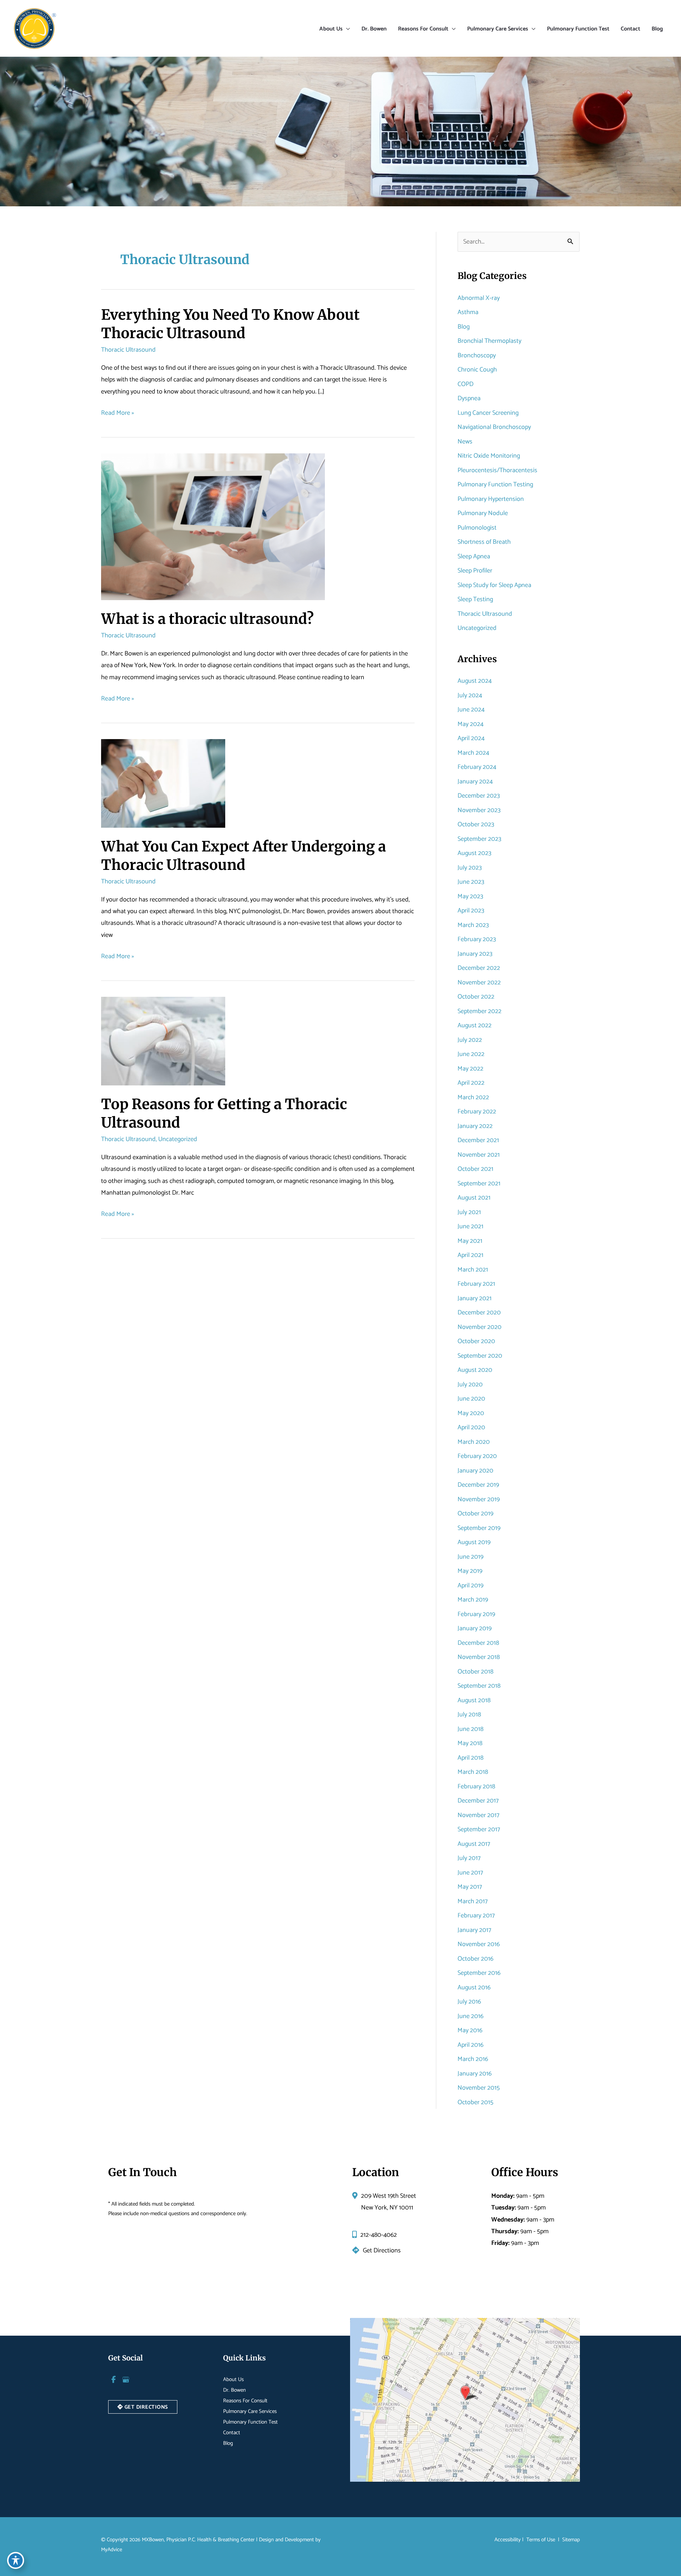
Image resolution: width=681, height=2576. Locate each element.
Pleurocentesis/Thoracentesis (497, 470)
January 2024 (475, 782)
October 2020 (476, 1341)
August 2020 (475, 1370)
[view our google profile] (126, 2380)
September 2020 (480, 1356)
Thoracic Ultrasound (128, 350)
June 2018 (470, 1729)
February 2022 (477, 1112)
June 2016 (470, 2016)
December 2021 (478, 1140)
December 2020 (479, 1313)
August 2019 (474, 1542)
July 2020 (470, 1385)
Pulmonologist (477, 528)
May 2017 (470, 1887)
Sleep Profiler (475, 571)
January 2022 (475, 1126)
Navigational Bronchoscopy (494, 427)
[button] (143, 2407)
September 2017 (479, 1829)
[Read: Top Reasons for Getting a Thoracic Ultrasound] (163, 1041)
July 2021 (469, 1212)
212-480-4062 (379, 2235)
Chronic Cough (477, 370)
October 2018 (475, 1672)
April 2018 (470, 1758)
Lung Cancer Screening (488, 413)
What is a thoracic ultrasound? (207, 619)
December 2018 (478, 1643)
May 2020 (471, 1413)
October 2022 (476, 997)
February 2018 (476, 1787)
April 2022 (471, 1083)
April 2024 (471, 738)
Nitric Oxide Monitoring (489, 456)
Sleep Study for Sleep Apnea (494, 585)
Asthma (468, 312)
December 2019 (478, 1485)
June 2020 (471, 1399)
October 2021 (475, 1169)
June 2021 (470, 1226)
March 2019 (473, 1600)
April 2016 (470, 2045)
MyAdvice (112, 2550)
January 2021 (475, 1298)
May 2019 (470, 1571)
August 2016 (474, 1988)
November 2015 (479, 2088)
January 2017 (474, 1930)
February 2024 (477, 767)
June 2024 (471, 710)
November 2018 (479, 1657)
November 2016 (479, 1944)
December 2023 (479, 796)
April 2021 (470, 1255)
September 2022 (480, 1011)
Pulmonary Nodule (483, 513)
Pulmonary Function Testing (495, 485)
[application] (346, 29)
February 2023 (477, 939)
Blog (464, 327)
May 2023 (470, 896)
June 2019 (470, 1557)
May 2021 (470, 1241)
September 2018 (479, 1686)
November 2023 (479, 810)
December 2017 (478, 1801)
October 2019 (475, 1514)
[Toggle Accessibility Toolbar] (16, 2560)
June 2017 (470, 1873)
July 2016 (469, 2002)
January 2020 (475, 1471)
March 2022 (473, 1097)
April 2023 (471, 911)
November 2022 (479, 983)
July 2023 (470, 868)
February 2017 (476, 1916)
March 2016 (473, 2059)
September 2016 (479, 1973)
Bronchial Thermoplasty (489, 341)
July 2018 (469, 1715)
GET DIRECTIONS (146, 2407)
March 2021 (473, 1270)
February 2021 (476, 1284)
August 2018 (474, 1700)
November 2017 (478, 1815)
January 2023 (475, 954)
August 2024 (475, 681)
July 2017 (469, 1858)
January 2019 (475, 1628)
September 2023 (479, 839)
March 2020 (474, 1442)
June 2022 (471, 1054)
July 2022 (470, 1040)
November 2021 (479, 1155)
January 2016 (475, 2074)
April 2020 (471, 1427)
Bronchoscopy (477, 356)
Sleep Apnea (474, 557)
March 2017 (473, 1901)
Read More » (118, 413)
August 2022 (475, 1026)
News (465, 442)
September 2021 (479, 1184)
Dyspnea (469, 398)
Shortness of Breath (484, 542)
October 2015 (475, 2102)
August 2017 (474, 1844)
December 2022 (479, 968)
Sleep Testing (475, 599)
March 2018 (473, 1772)
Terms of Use (541, 2540)
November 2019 (479, 1499)
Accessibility (508, 2540)
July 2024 (470, 695)
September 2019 (479, 1528)
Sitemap (570, 2540)
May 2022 (470, 1069)
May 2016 (470, 2030)
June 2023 (471, 882)
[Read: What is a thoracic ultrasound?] (213, 527)
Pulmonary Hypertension (491, 499)
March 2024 (473, 753)
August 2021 (474, 1198)
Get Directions (382, 2251)
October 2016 (475, 1959)
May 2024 (470, 724)
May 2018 (470, 1743)
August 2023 (474, 853)
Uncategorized (178, 1139)
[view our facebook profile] (113, 2380)
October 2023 (476, 825)
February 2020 (477, 1456)
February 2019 (476, 1614)
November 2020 (480, 1327)
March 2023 (473, 925)
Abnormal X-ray (479, 298)
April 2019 (470, 1586)
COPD (466, 384)
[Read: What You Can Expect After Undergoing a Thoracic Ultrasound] (163, 783)
